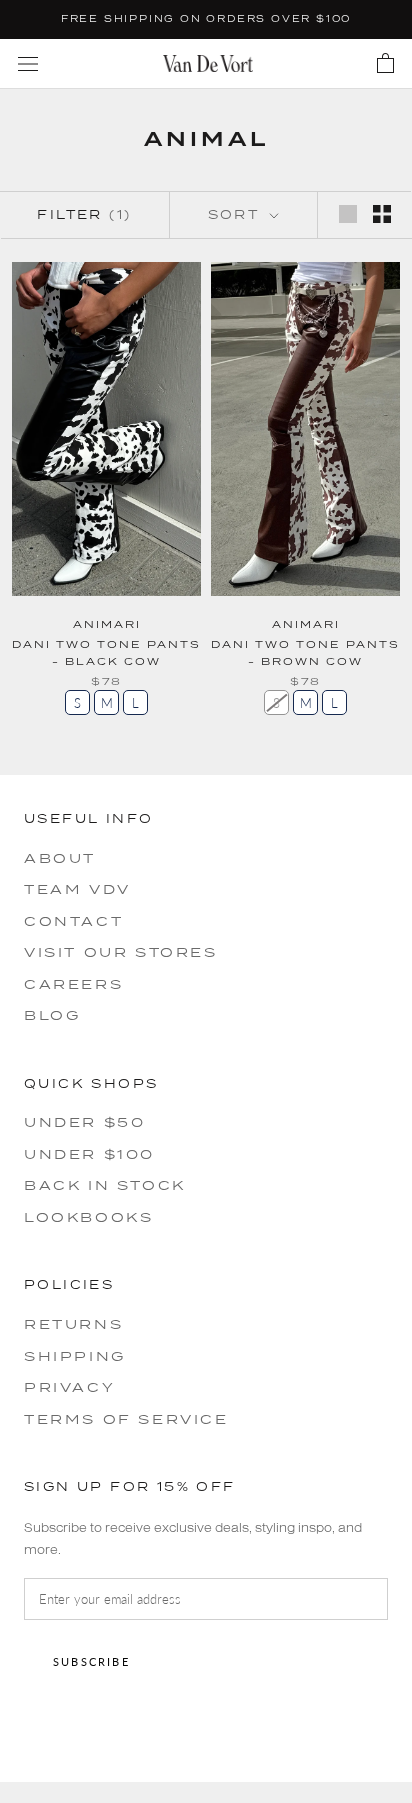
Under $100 (89, 1154)
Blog (52, 1015)
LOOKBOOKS (88, 1217)
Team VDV (77, 889)
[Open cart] (385, 64)
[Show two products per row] (382, 214)
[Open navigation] (28, 63)
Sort (237, 214)
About (60, 858)
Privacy (69, 1387)
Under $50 (84, 1122)
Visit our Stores (121, 952)
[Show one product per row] (348, 214)
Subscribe (91, 1661)
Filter (84, 214)
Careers (73, 984)
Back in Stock (105, 1185)
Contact (73, 921)
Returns (73, 1324)
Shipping (75, 1356)
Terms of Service (126, 1419)
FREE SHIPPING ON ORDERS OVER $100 (206, 18)
